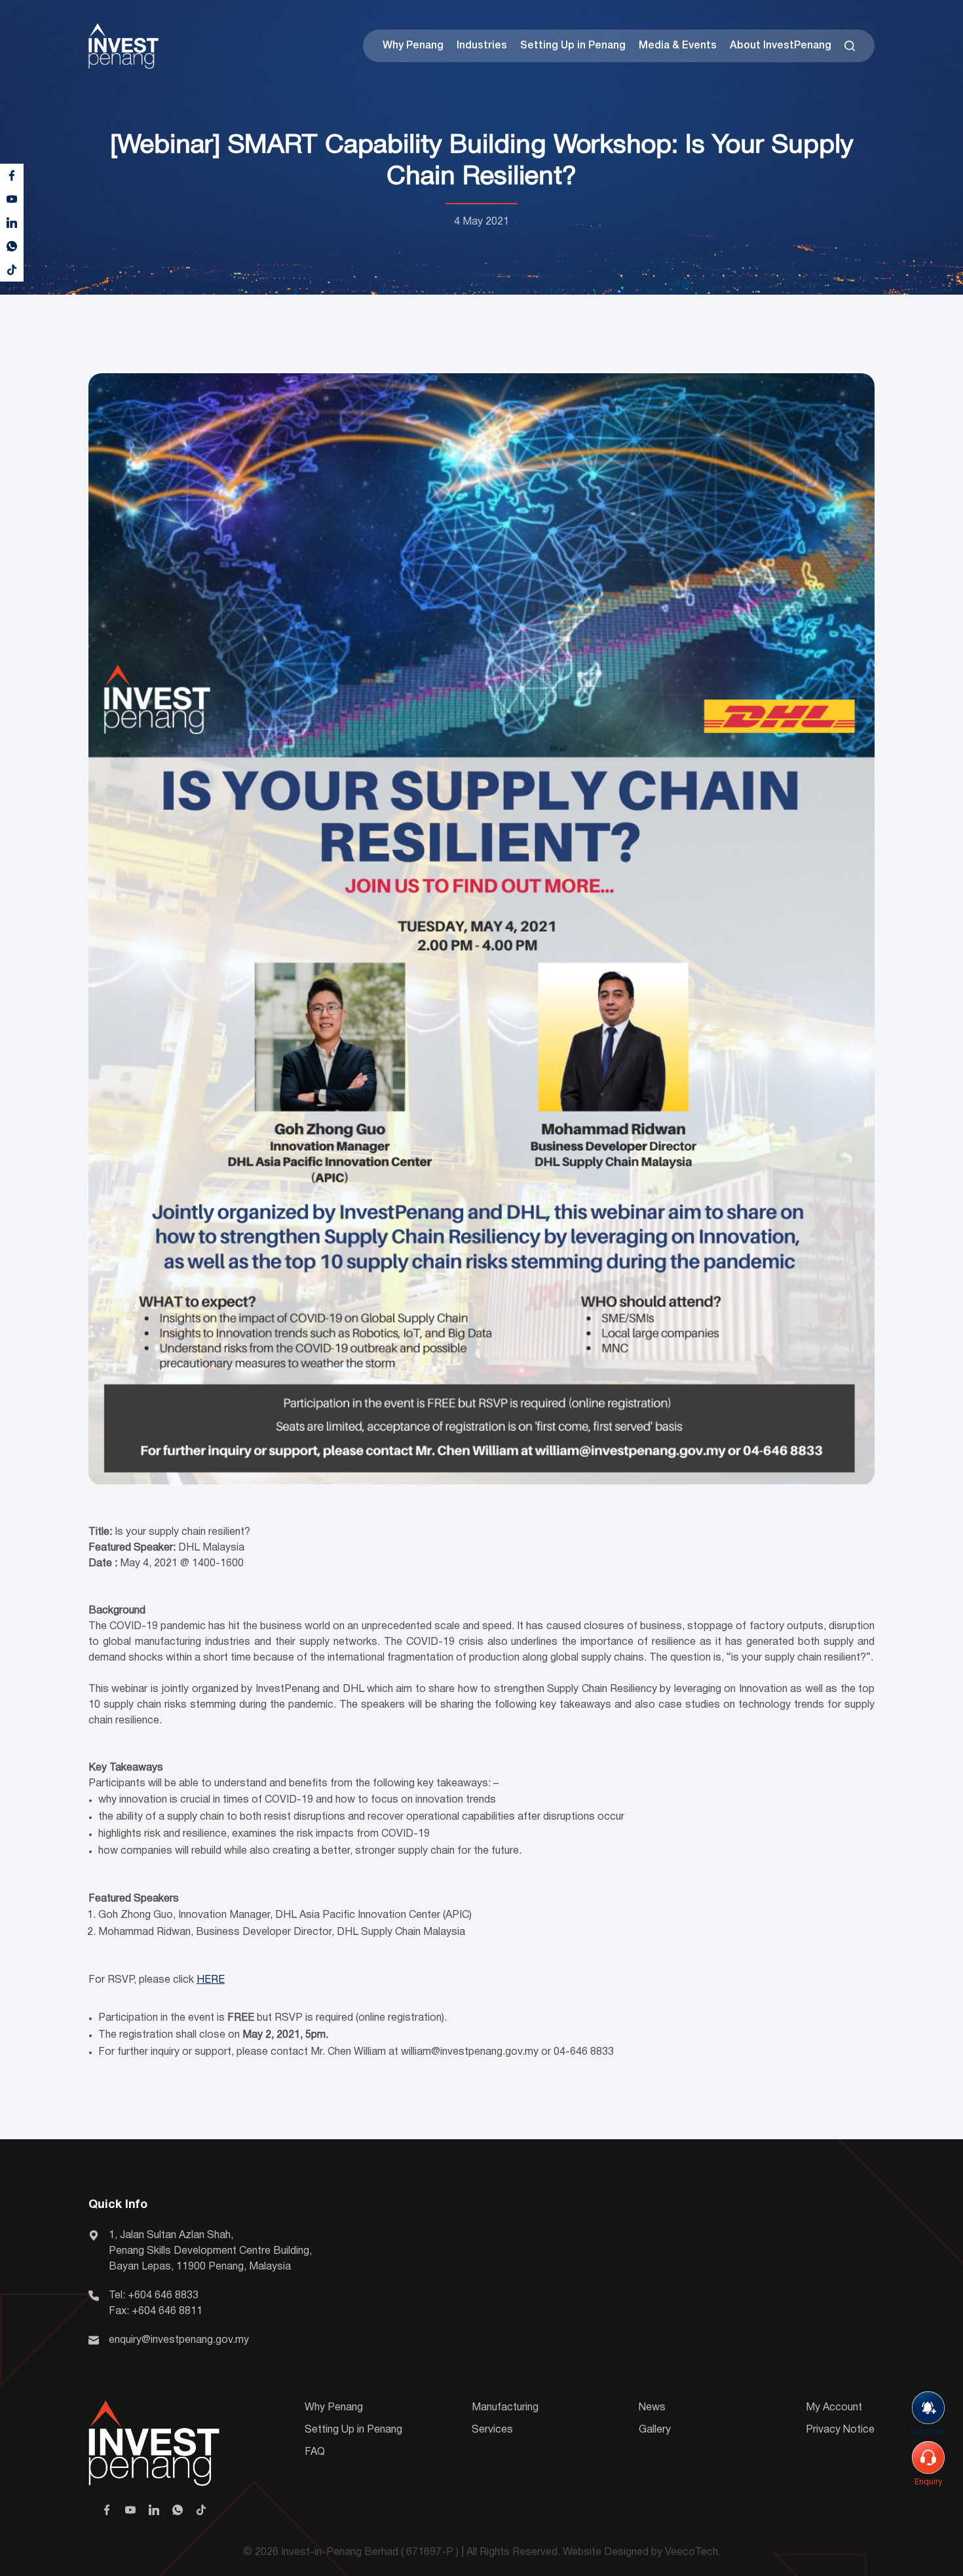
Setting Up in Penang (573, 46)
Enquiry (928, 2482)
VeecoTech (691, 2552)
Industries (482, 46)
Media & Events (678, 46)
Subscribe (928, 2432)
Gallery (655, 2430)
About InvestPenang (781, 46)
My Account (834, 2408)
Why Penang (413, 46)
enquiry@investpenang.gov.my (179, 2340)
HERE (211, 1980)
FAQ (315, 2452)
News (652, 2408)
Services (492, 2430)
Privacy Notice (840, 2430)
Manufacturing (505, 2408)
